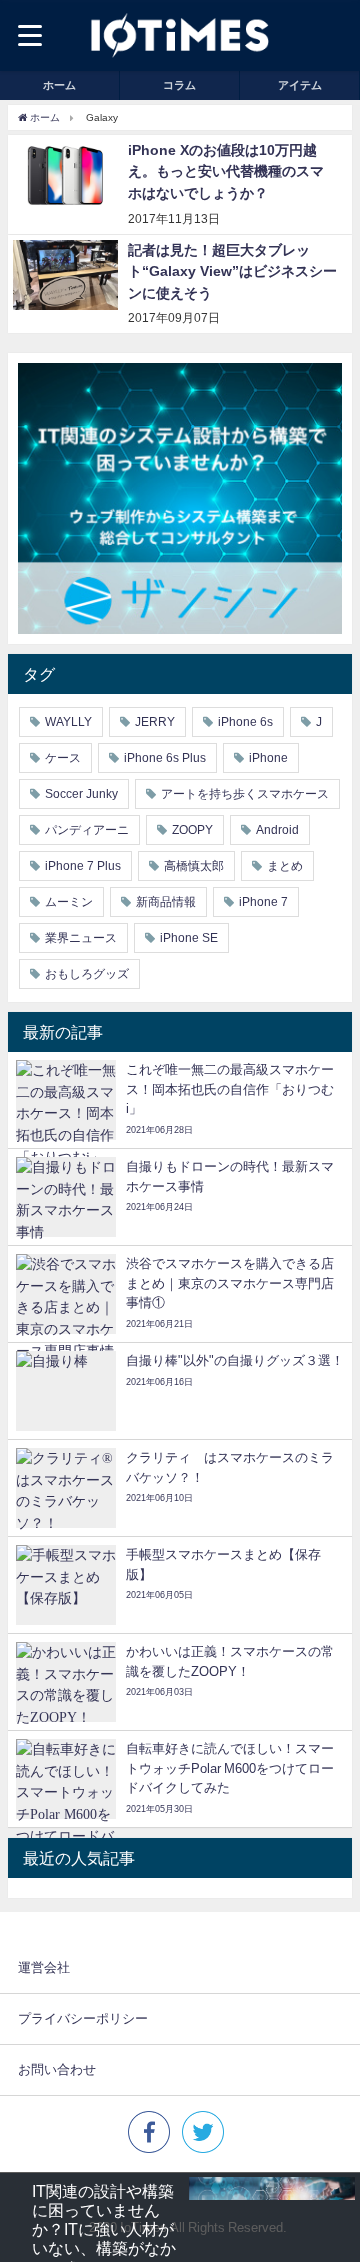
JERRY (155, 722)
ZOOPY (192, 830)
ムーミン (69, 902)
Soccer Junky (81, 794)
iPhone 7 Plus (83, 866)
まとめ (285, 866)
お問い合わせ (57, 2069)
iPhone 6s (245, 722)
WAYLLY (68, 722)
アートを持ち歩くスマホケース (245, 794)
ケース (63, 758)
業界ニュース (81, 938)
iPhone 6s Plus (165, 758)
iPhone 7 (263, 902)
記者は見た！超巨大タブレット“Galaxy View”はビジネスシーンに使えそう (232, 271)
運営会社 (44, 1967)
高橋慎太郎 (194, 866)
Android (277, 830)
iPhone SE (189, 938)
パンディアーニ (87, 830)
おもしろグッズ (87, 974)
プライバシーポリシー (83, 2018)
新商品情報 (166, 902)
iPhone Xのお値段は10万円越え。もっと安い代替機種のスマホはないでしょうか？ (226, 171)
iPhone (268, 758)
